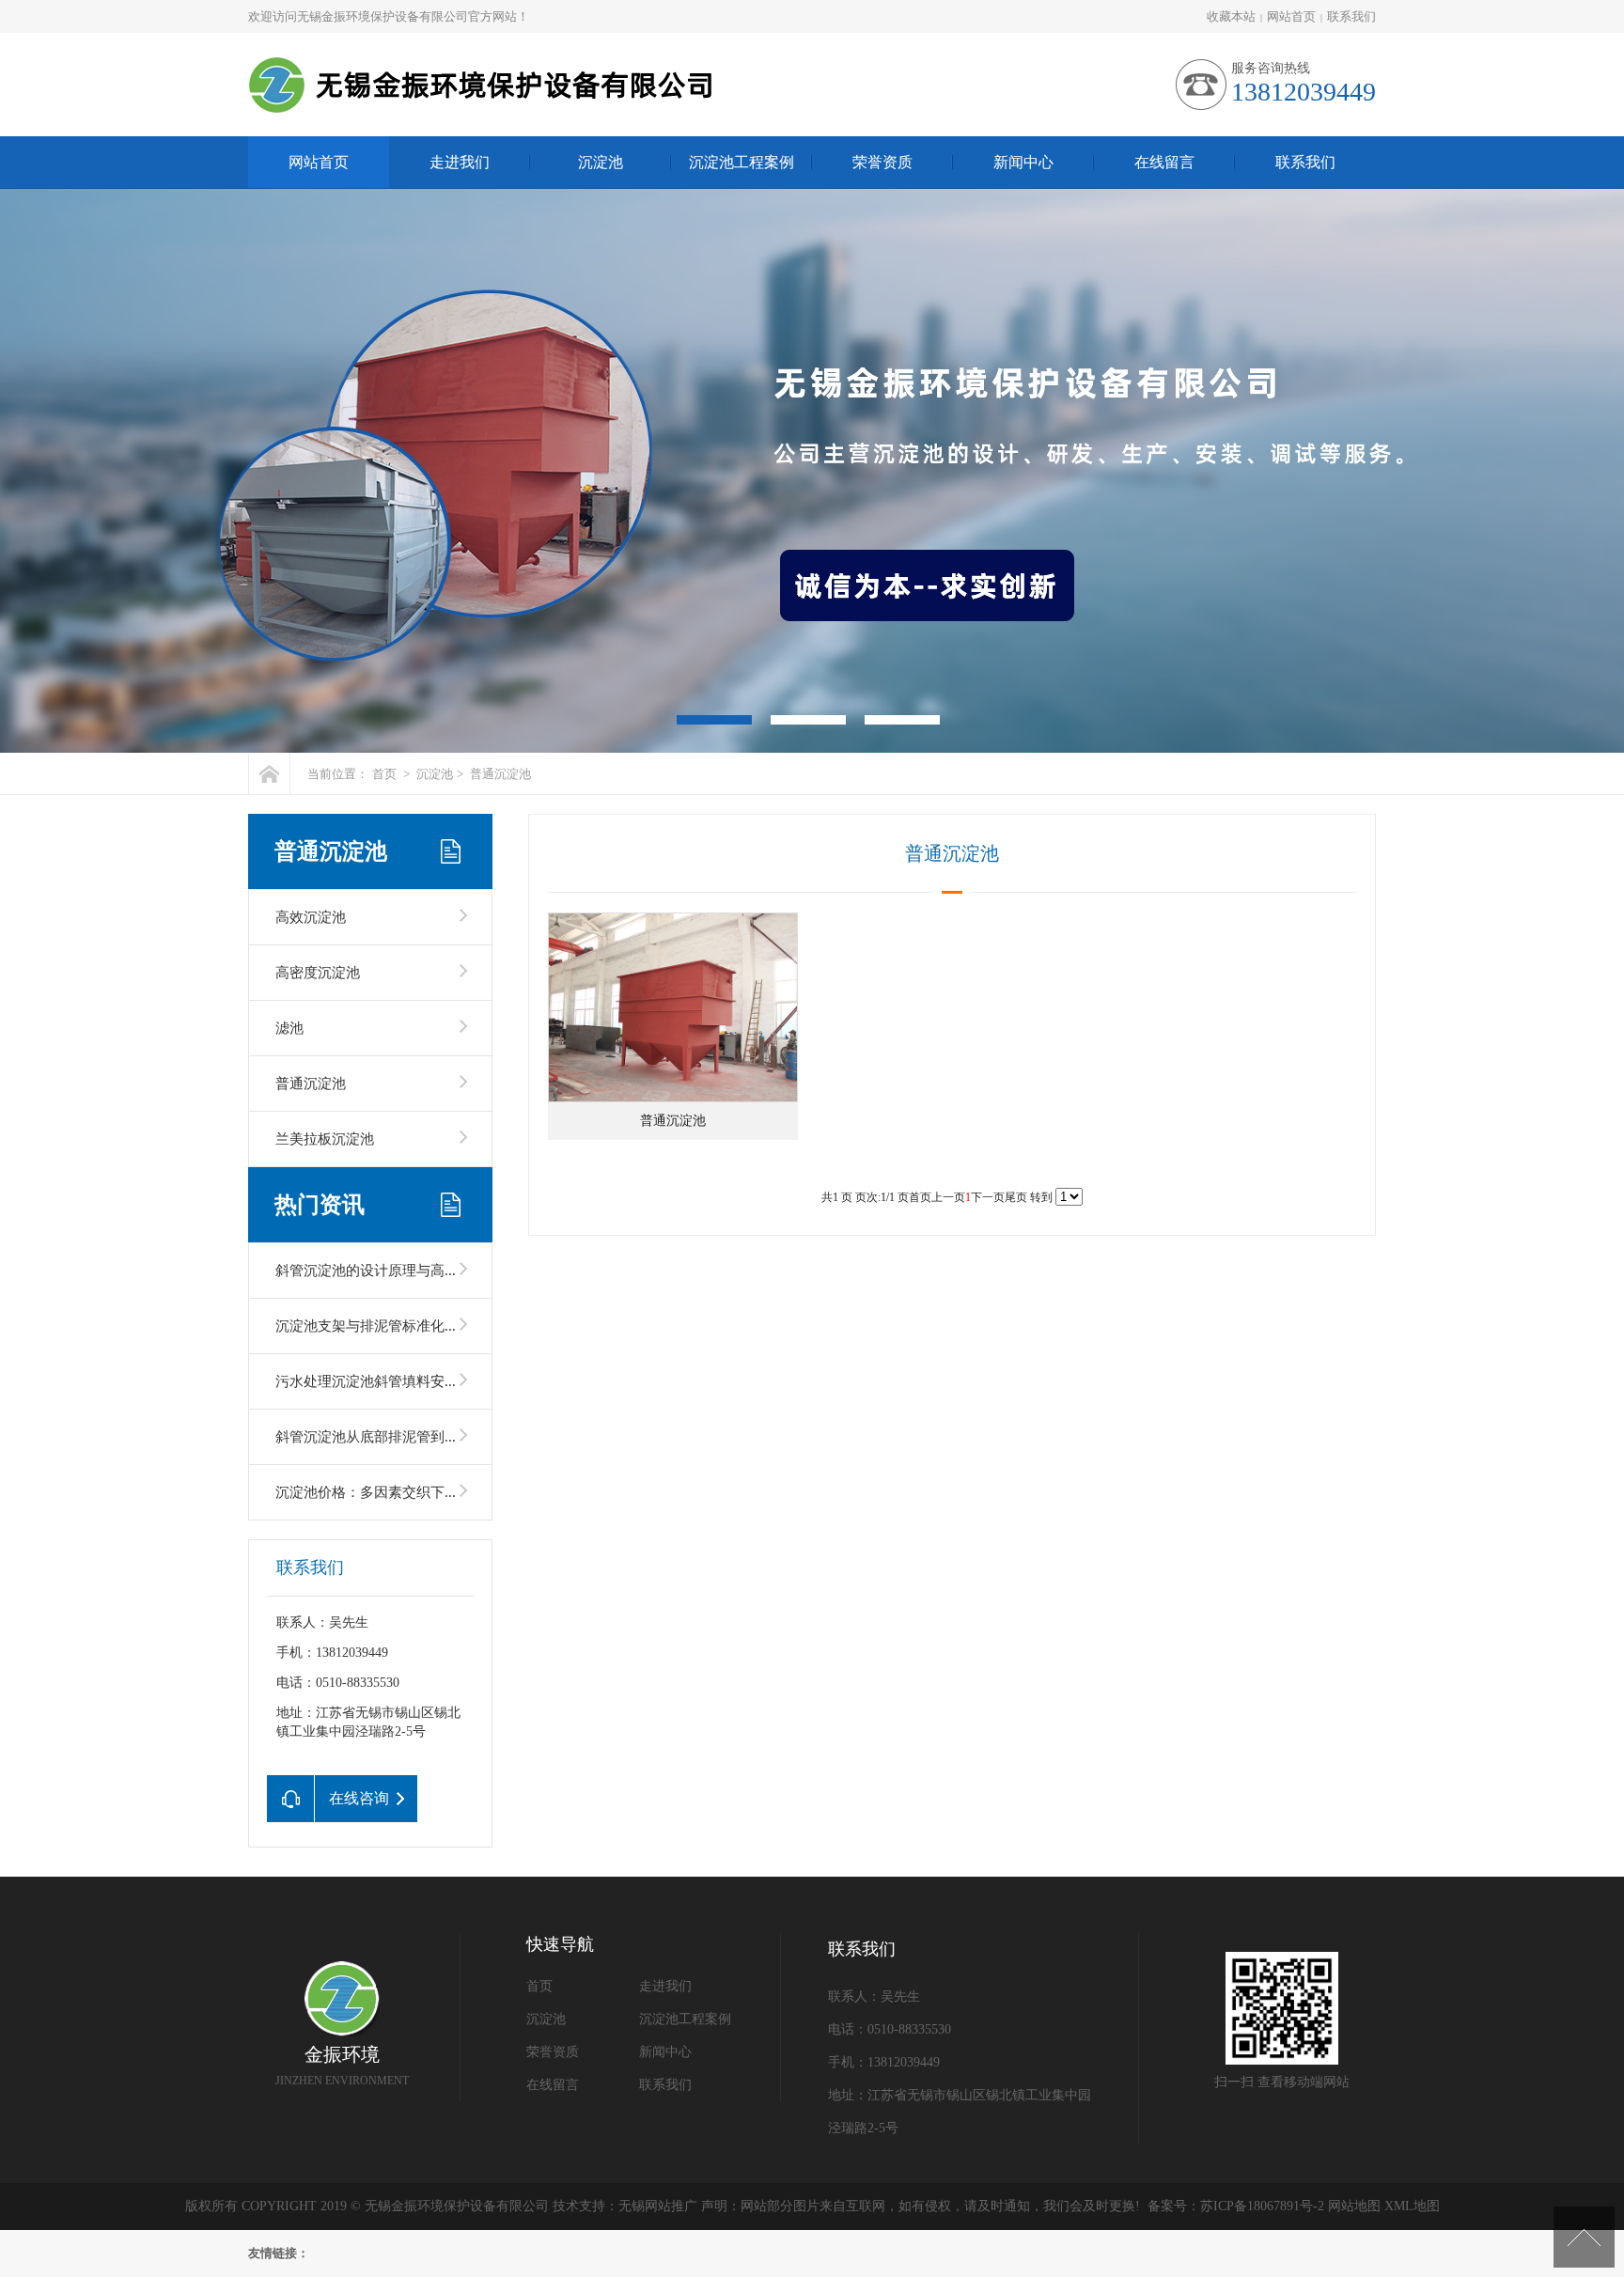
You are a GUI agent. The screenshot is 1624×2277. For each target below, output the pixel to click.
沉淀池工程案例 (742, 162)
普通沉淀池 (500, 774)
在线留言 (1164, 162)
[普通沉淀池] (673, 1007)
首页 (384, 774)
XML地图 (1412, 2206)
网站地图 (1354, 2206)
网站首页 (1291, 16)
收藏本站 (1231, 16)
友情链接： (279, 2253)
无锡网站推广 (658, 2206)
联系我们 (1351, 16)
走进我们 (460, 162)
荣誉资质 (882, 162)
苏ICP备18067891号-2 (1262, 2206)
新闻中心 (1023, 162)
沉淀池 (601, 162)
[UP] (1584, 2237)
